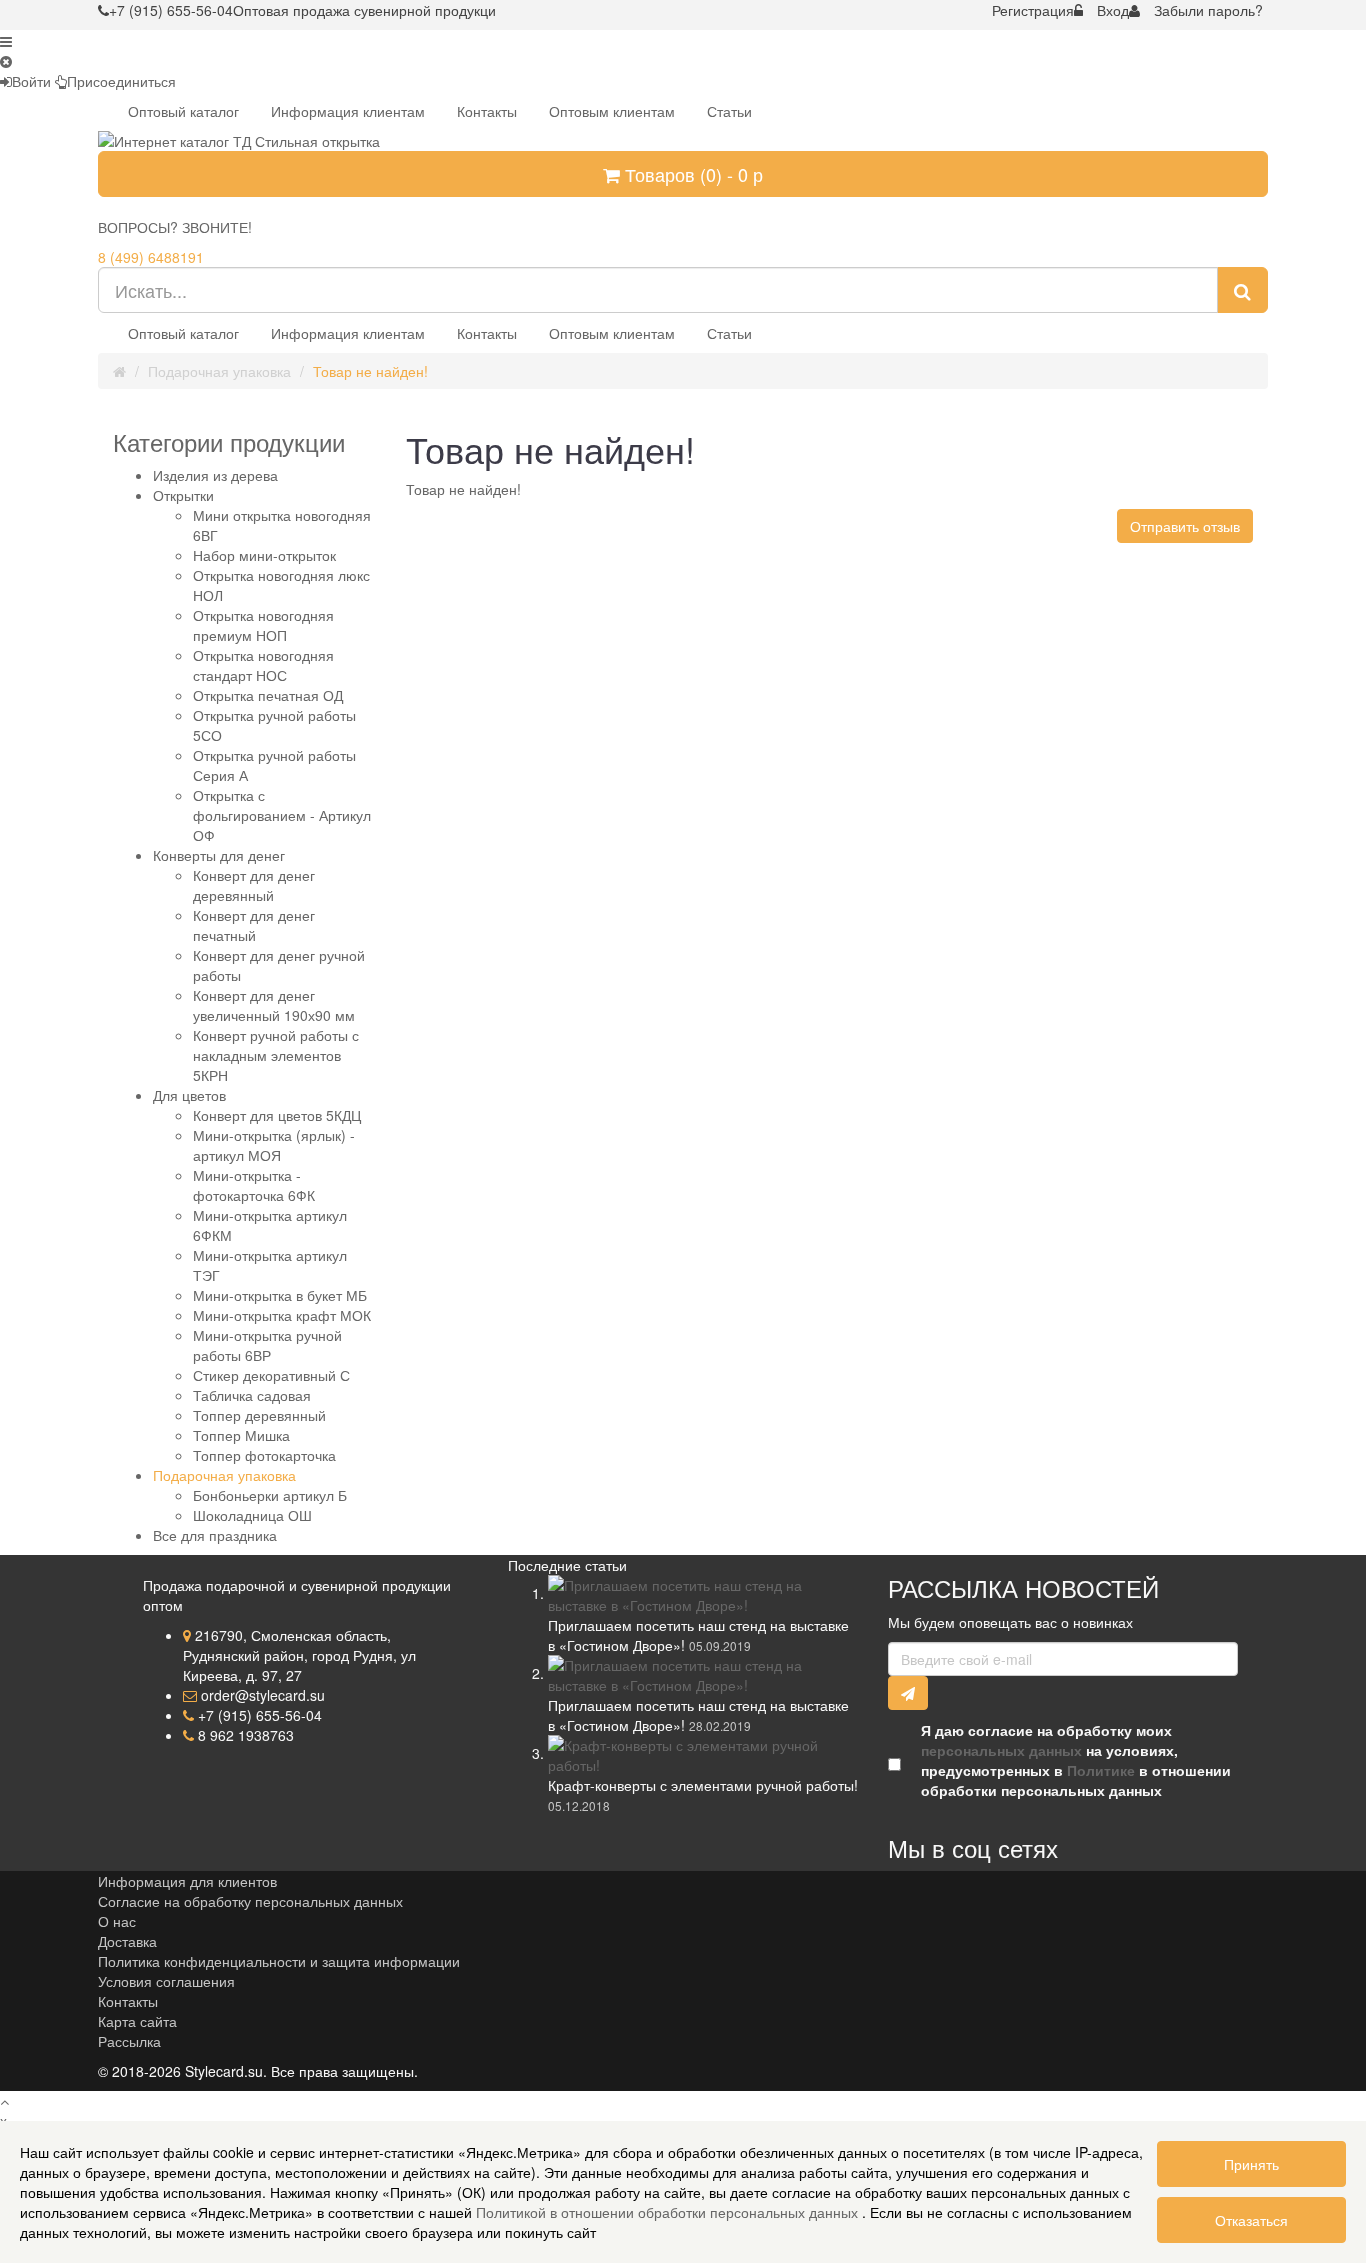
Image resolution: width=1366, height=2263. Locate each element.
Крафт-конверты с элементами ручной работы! (703, 1785)
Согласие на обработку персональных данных (250, 1901)
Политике (1101, 1770)
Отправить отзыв (1185, 526)
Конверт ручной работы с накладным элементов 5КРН (276, 1055)
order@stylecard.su (263, 1695)
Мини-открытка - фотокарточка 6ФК (254, 1185)
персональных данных (1001, 1750)
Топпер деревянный (259, 1415)
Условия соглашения (166, 1981)
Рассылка (129, 2041)
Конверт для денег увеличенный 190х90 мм (274, 1005)
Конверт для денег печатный (254, 925)
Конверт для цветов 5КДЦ (277, 1115)
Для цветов (189, 1095)
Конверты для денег (219, 855)
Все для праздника (215, 1535)
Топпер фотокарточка (264, 1455)
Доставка (127, 1941)
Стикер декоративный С (271, 1375)
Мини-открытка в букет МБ (280, 1295)
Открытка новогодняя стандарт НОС (263, 665)
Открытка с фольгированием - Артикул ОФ (282, 815)
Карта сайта (137, 2021)
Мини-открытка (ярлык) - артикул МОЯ (274, 1145)
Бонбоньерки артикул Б (270, 1495)
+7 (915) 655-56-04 (260, 1715)
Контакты (128, 2001)
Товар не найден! (370, 371)
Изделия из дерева (215, 475)
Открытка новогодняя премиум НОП (263, 625)
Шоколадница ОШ (252, 1515)
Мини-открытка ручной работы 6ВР (267, 1345)
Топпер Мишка (241, 1435)
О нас (117, 1921)
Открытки (183, 495)
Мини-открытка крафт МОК (282, 1315)
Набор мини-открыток (264, 555)
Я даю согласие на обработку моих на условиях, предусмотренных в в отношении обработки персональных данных (1076, 1760)
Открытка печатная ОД (268, 695)
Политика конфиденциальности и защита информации (279, 1961)
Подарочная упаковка (219, 371)
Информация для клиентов (187, 1881)
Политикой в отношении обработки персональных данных (669, 2212)
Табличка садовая (252, 1395)
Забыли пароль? (1208, 10)
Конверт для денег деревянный (254, 885)
